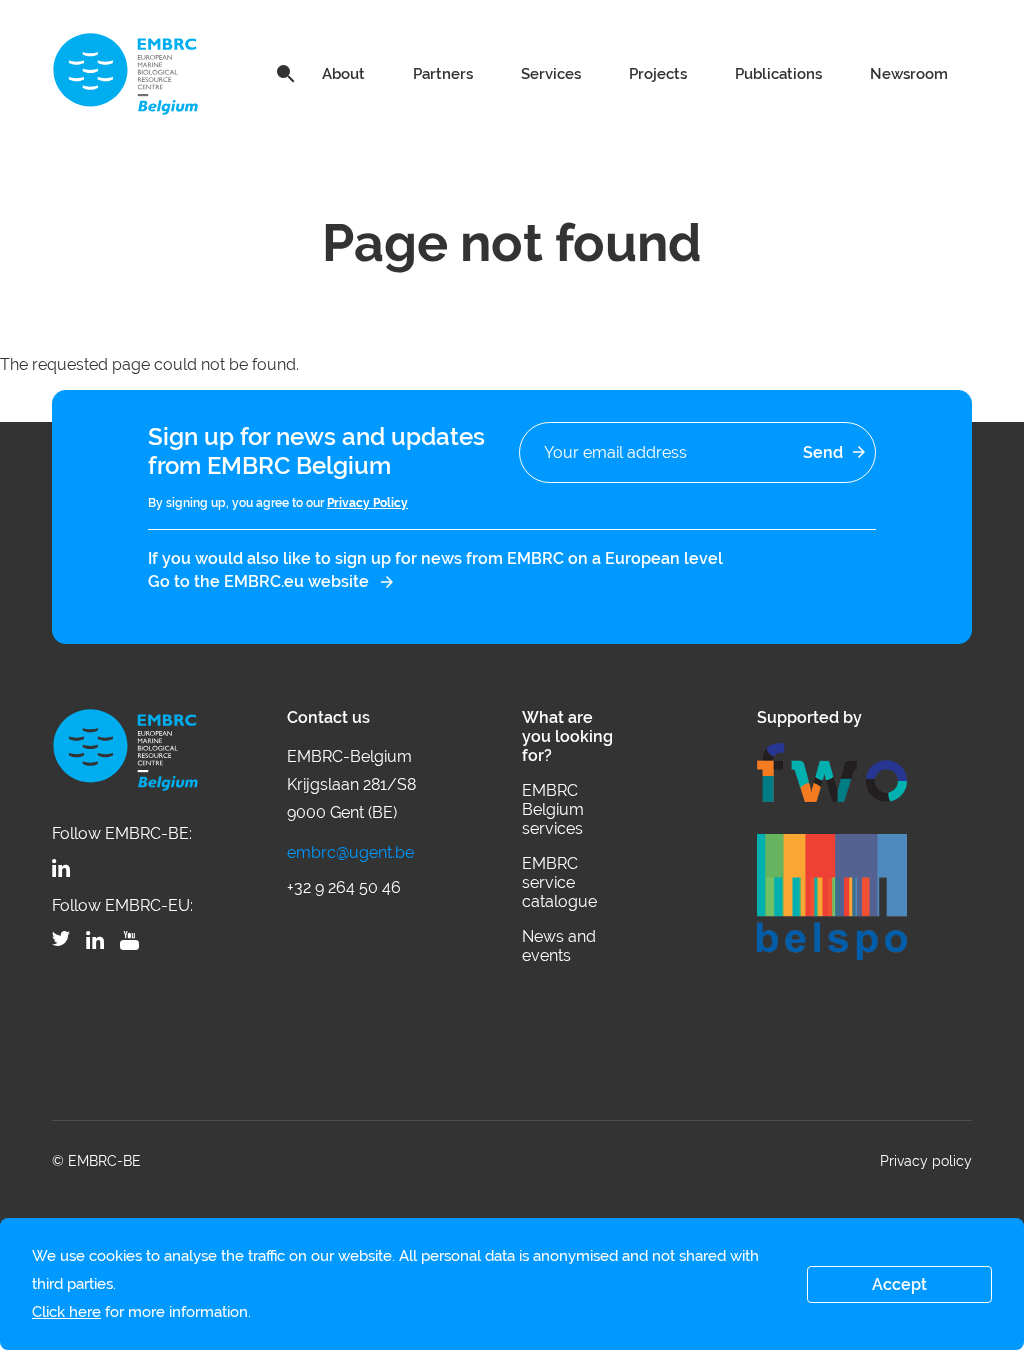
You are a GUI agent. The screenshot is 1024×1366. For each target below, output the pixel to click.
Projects (658, 74)
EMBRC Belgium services (553, 809)
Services (551, 74)
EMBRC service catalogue (559, 882)
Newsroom (909, 74)
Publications (778, 74)
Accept (899, 1284)
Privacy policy (926, 1161)
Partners (443, 74)
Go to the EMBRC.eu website (258, 581)
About (343, 74)
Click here (66, 1312)
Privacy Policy (367, 503)
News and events (559, 946)
